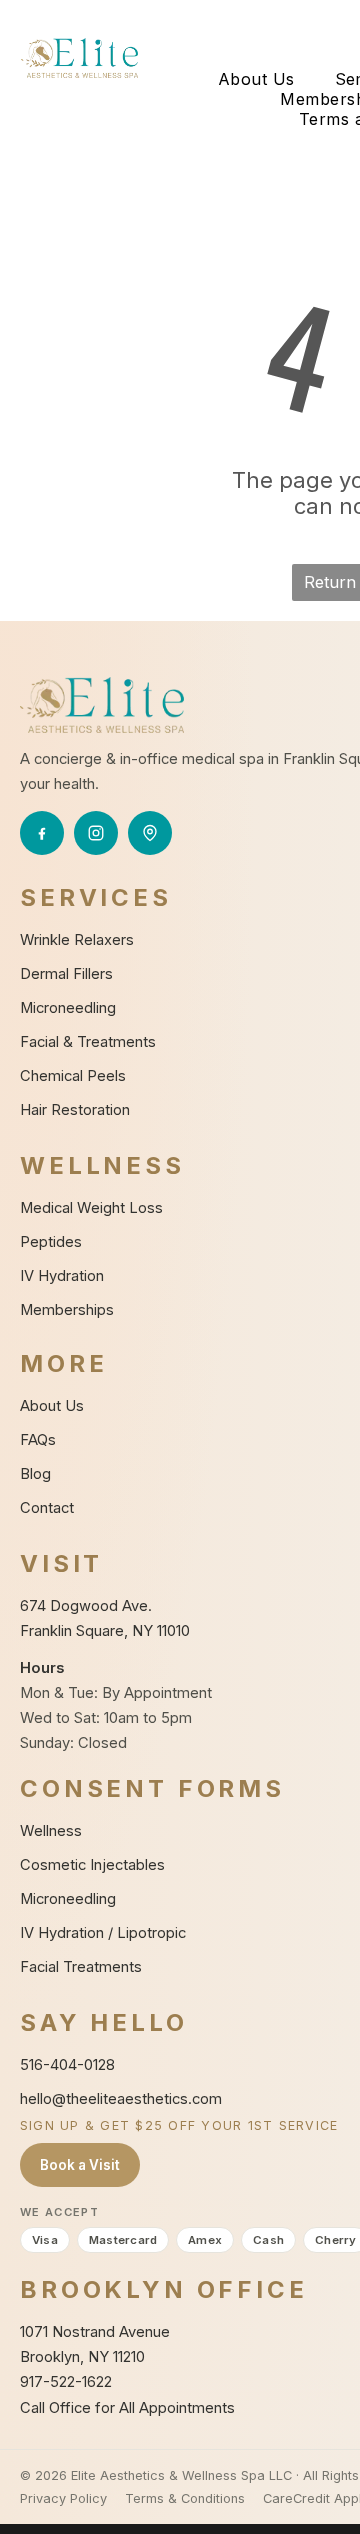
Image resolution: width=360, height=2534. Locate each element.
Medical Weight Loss (91, 1208)
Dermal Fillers (66, 974)
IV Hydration (62, 1276)
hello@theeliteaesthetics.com (121, 2099)
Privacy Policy (63, 2498)
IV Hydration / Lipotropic (103, 1933)
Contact (47, 1508)
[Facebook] (42, 833)
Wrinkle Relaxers (77, 940)
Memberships (67, 1310)
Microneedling (68, 1008)
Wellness (51, 1831)
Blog (35, 1474)
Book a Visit (80, 2165)
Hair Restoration (75, 1110)
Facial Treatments (81, 1967)
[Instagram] (96, 833)
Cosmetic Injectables (92, 1865)
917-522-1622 (66, 2382)
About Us (52, 1406)
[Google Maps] (150, 833)
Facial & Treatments (88, 1042)
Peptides (51, 1242)
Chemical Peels (73, 1076)
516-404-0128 (67, 2065)
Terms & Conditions (185, 2498)
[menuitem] (256, 79)
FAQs (38, 1440)
